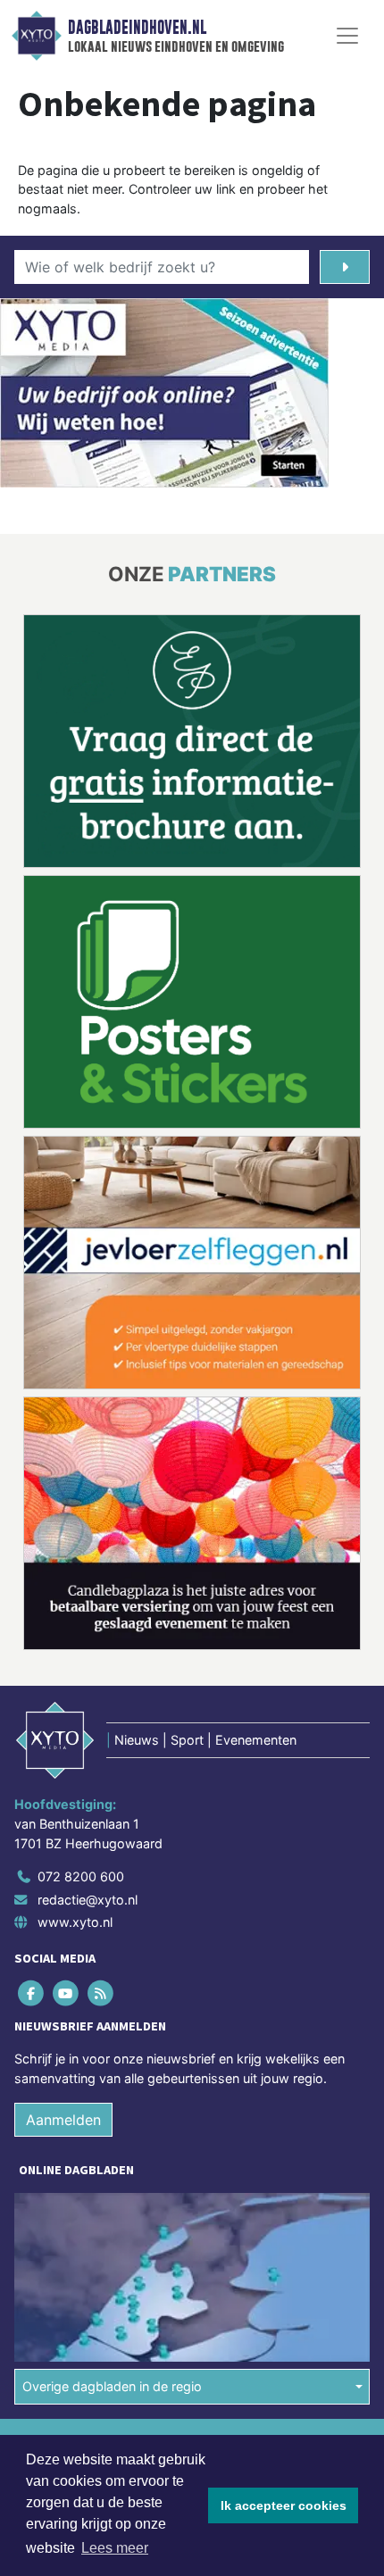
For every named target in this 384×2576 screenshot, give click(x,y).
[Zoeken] (345, 267)
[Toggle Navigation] (347, 36)
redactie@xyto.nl (88, 1900)
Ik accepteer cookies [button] (284, 2505)
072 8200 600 (81, 1876)
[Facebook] (32, 1993)
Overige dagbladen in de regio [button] (112, 2386)
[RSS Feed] (101, 1993)
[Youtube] (67, 1993)
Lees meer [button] (115, 2548)
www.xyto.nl (75, 1922)
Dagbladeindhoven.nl (137, 28)
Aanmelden (63, 2120)
